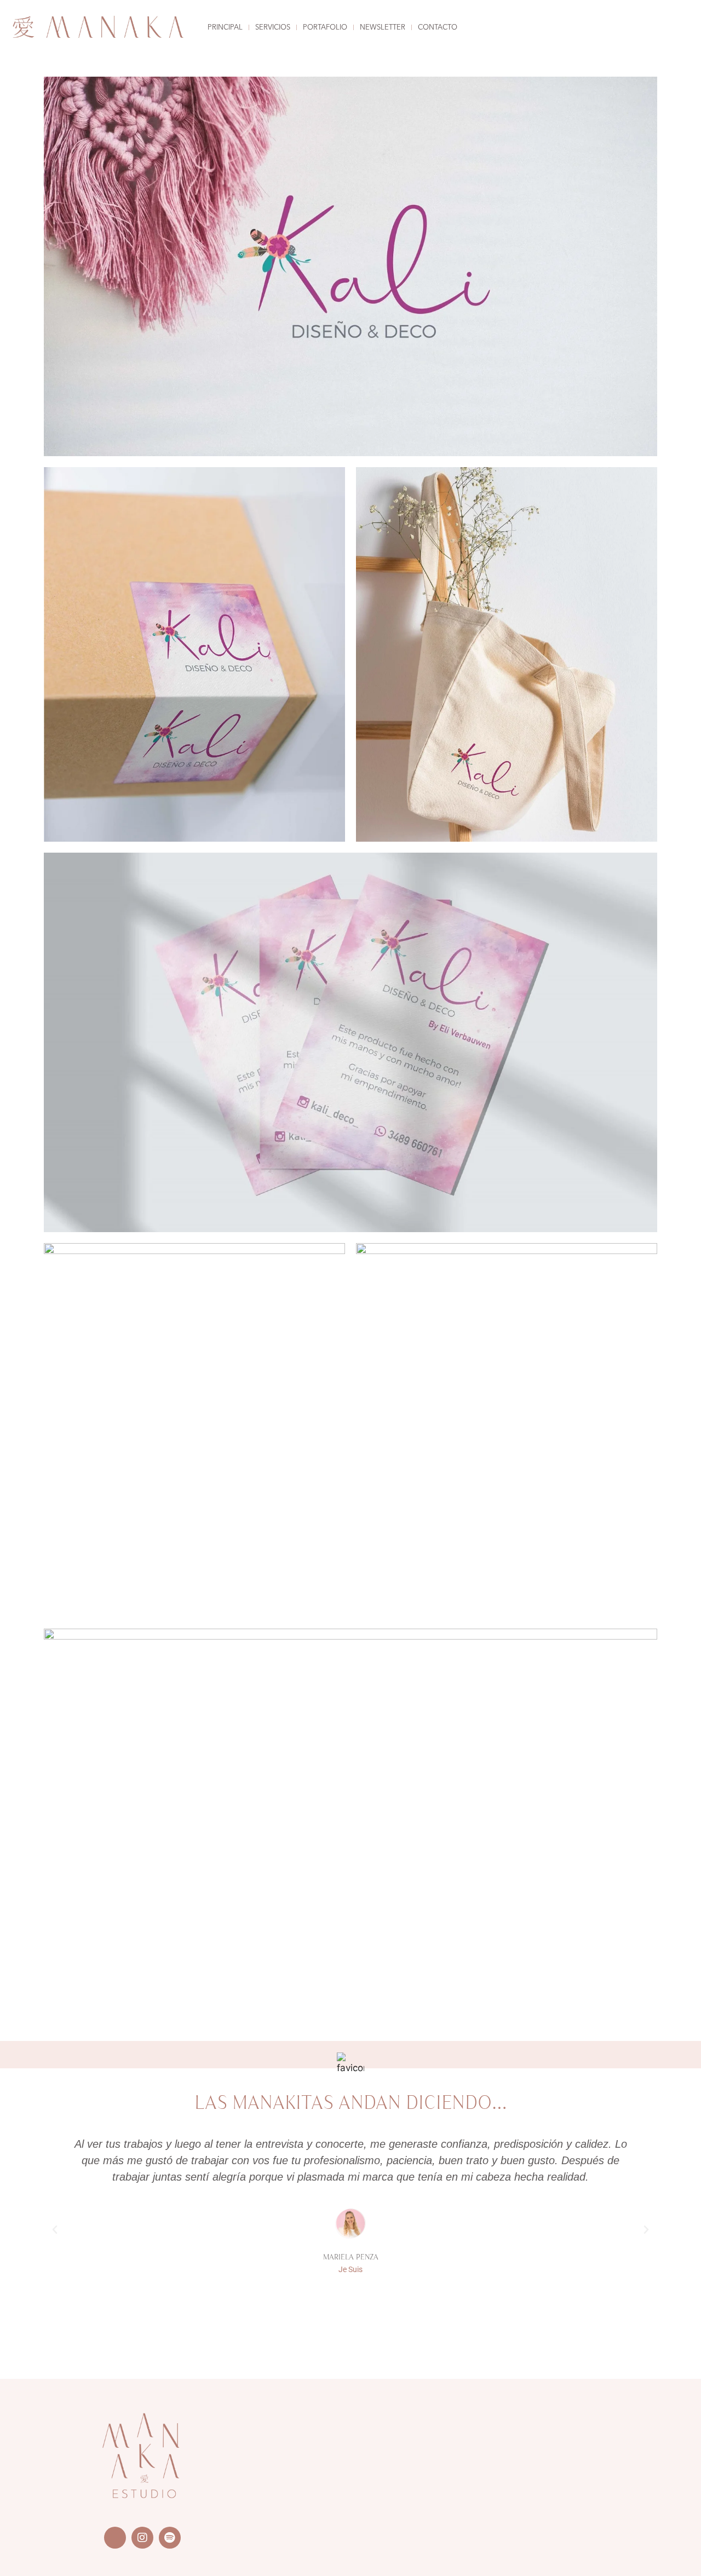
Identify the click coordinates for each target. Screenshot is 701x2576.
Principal (225, 28)
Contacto (438, 28)
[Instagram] (142, 2538)
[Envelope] (115, 2538)
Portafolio (325, 28)
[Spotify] (170, 2538)
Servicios (273, 28)
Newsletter (383, 28)
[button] (55, 2230)
